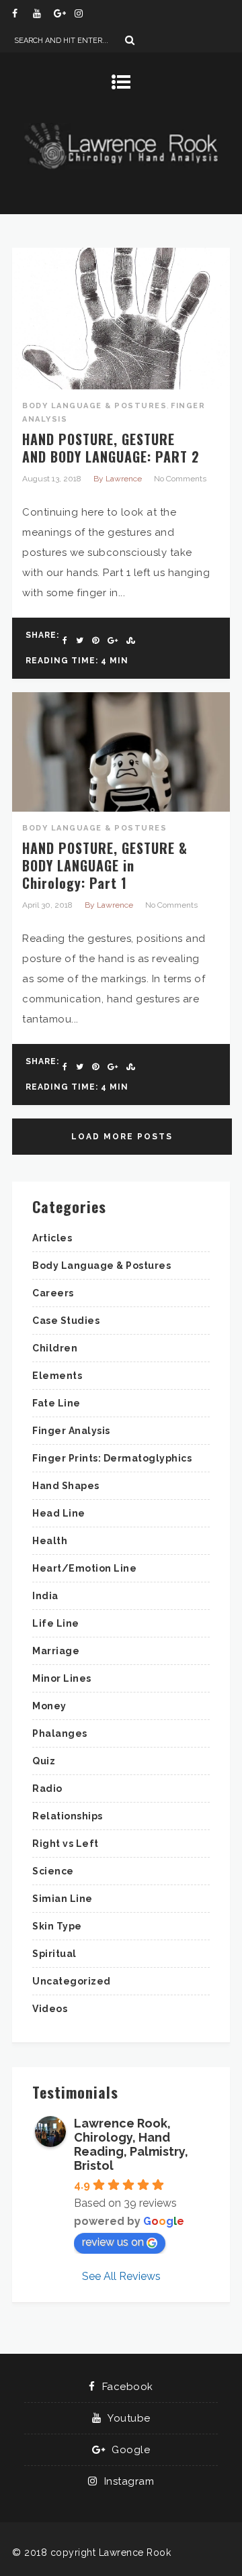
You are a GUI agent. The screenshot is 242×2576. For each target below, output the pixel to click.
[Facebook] (22, 13)
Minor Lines (62, 1678)
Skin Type (57, 1926)
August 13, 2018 (52, 479)
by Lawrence (118, 479)
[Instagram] (85, 13)
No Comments (180, 479)
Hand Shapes (66, 1486)
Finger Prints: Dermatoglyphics (112, 1458)
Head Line (59, 1513)
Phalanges (60, 1733)
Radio (47, 1788)
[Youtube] (43, 13)
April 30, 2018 (47, 905)
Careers (53, 1293)
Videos (50, 2009)
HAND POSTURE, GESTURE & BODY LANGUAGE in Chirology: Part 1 (105, 865)
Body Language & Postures (94, 406)
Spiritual (54, 1954)
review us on (113, 2242)
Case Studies (66, 1321)
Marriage (56, 1651)
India (45, 1596)
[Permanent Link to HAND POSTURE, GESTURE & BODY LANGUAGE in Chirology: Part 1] (121, 808)
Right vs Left (66, 1844)
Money (49, 1706)
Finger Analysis (71, 1431)
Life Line (56, 1623)
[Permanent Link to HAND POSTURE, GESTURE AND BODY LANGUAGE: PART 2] (121, 386)
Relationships (68, 1816)
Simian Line (63, 1899)
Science (53, 1871)
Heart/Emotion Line (84, 1568)
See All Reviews (121, 2276)
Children (55, 1348)
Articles (52, 1238)
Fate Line (56, 1403)
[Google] (64, 13)
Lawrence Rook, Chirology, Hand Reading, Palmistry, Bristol (131, 2144)
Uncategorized (72, 1981)
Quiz (44, 1761)
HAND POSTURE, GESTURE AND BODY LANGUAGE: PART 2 (111, 448)
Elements (57, 1376)
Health (50, 1541)
